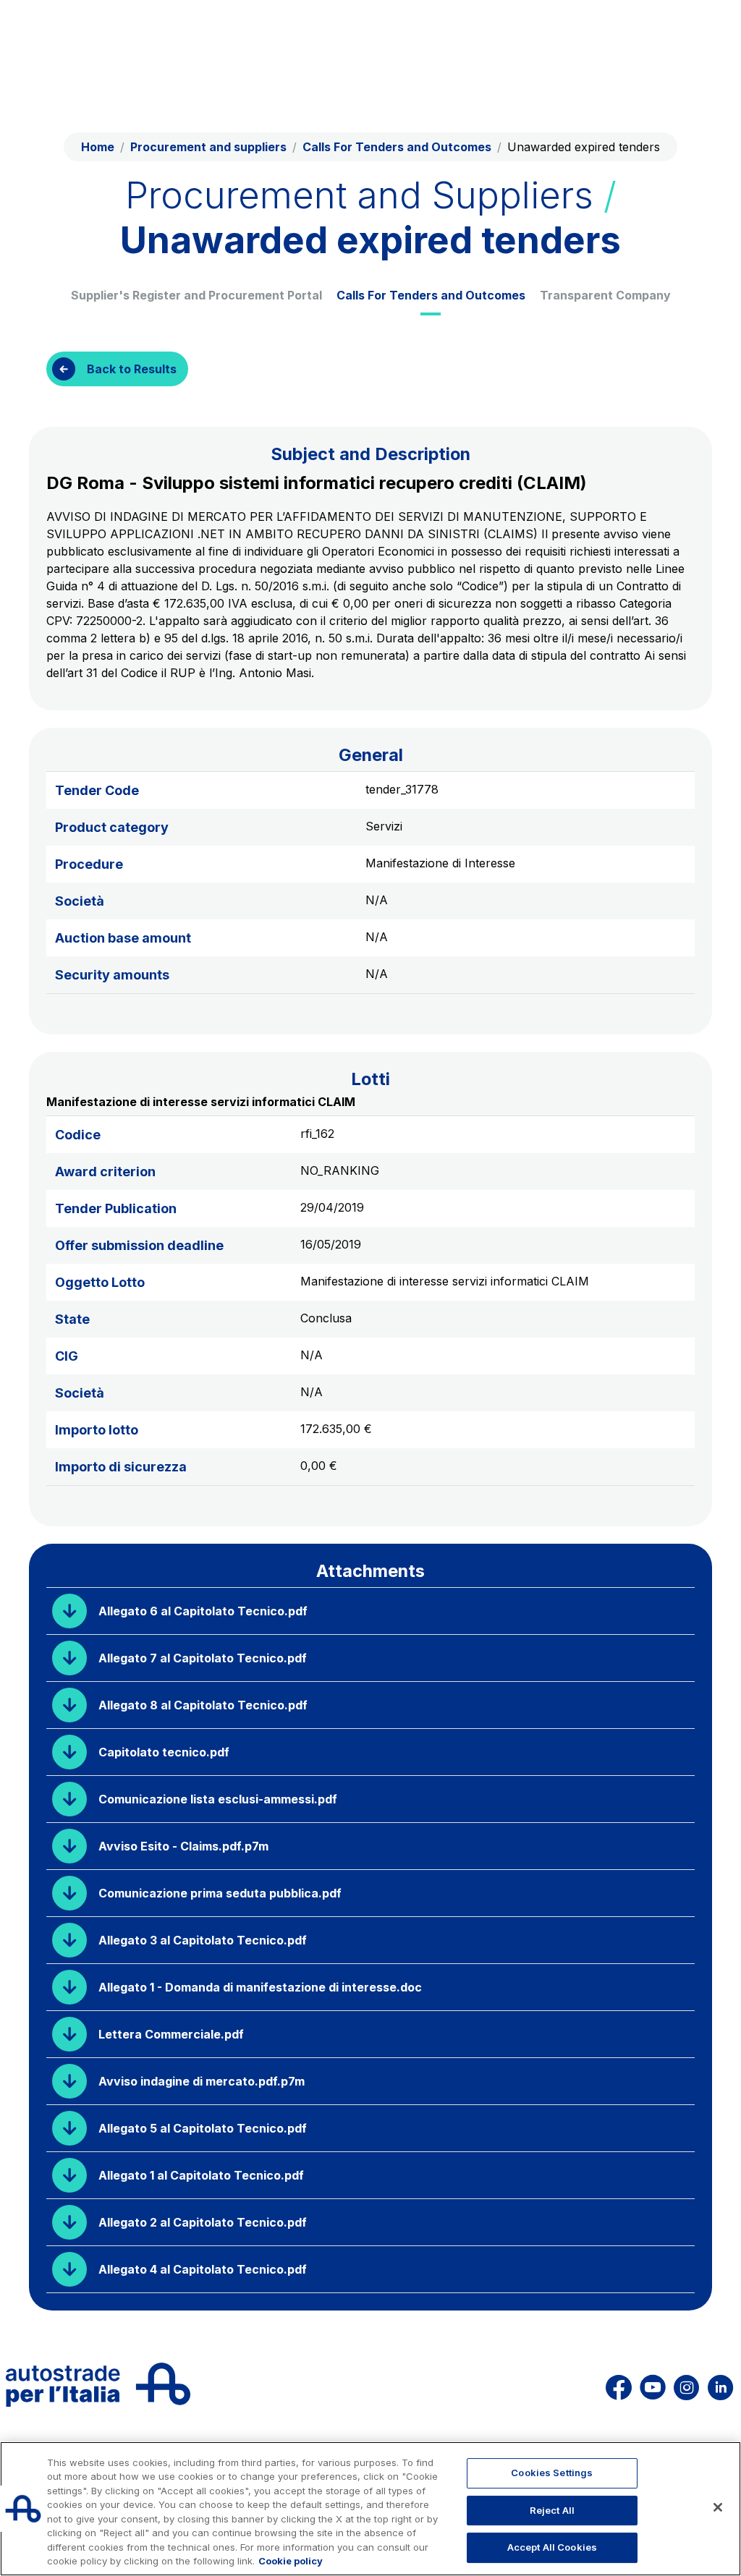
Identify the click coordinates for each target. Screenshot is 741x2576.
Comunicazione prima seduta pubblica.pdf (220, 1893)
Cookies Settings (552, 2473)
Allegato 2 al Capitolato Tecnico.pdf (203, 2222)
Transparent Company (605, 295)
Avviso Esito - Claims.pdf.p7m (183, 1846)
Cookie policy (291, 2561)
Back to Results (132, 369)
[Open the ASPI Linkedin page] (720, 2385)
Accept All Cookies (552, 2547)
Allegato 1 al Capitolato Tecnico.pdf (201, 2175)
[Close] (718, 2507)
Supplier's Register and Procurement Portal (196, 295)
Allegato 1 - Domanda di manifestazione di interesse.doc (260, 1987)
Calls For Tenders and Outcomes (431, 295)
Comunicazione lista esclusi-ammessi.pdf (218, 1799)
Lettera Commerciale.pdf (171, 2034)
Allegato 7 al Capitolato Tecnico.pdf (203, 1658)
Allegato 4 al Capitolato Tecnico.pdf (203, 2269)
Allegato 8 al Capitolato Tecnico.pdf (203, 1705)
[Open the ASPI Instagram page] (686, 2385)
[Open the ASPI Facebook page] (619, 2385)
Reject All (552, 2510)
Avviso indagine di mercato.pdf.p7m (202, 2081)
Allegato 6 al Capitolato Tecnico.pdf (203, 1611)
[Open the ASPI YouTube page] (653, 2385)
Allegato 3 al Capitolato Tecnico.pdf (203, 1940)
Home (98, 147)
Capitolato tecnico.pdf (164, 1752)
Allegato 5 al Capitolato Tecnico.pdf (203, 2128)
